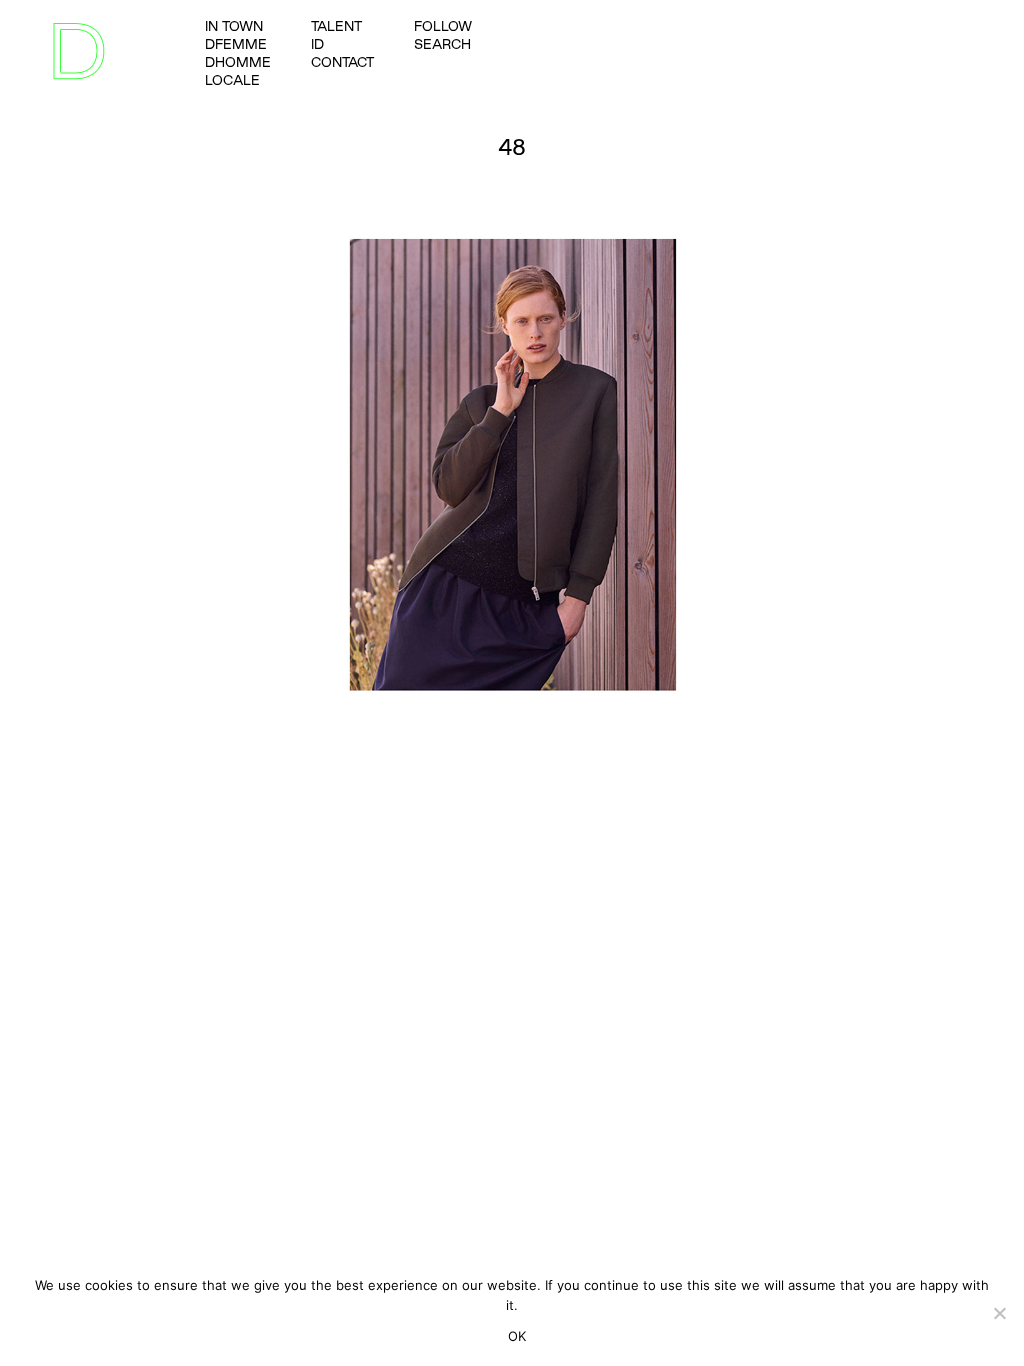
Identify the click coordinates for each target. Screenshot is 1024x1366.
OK (517, 1336)
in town (234, 26)
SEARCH (442, 44)
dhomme (238, 62)
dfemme (236, 44)
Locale (232, 80)
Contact (342, 62)
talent (336, 26)
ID (317, 44)
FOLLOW (443, 26)
